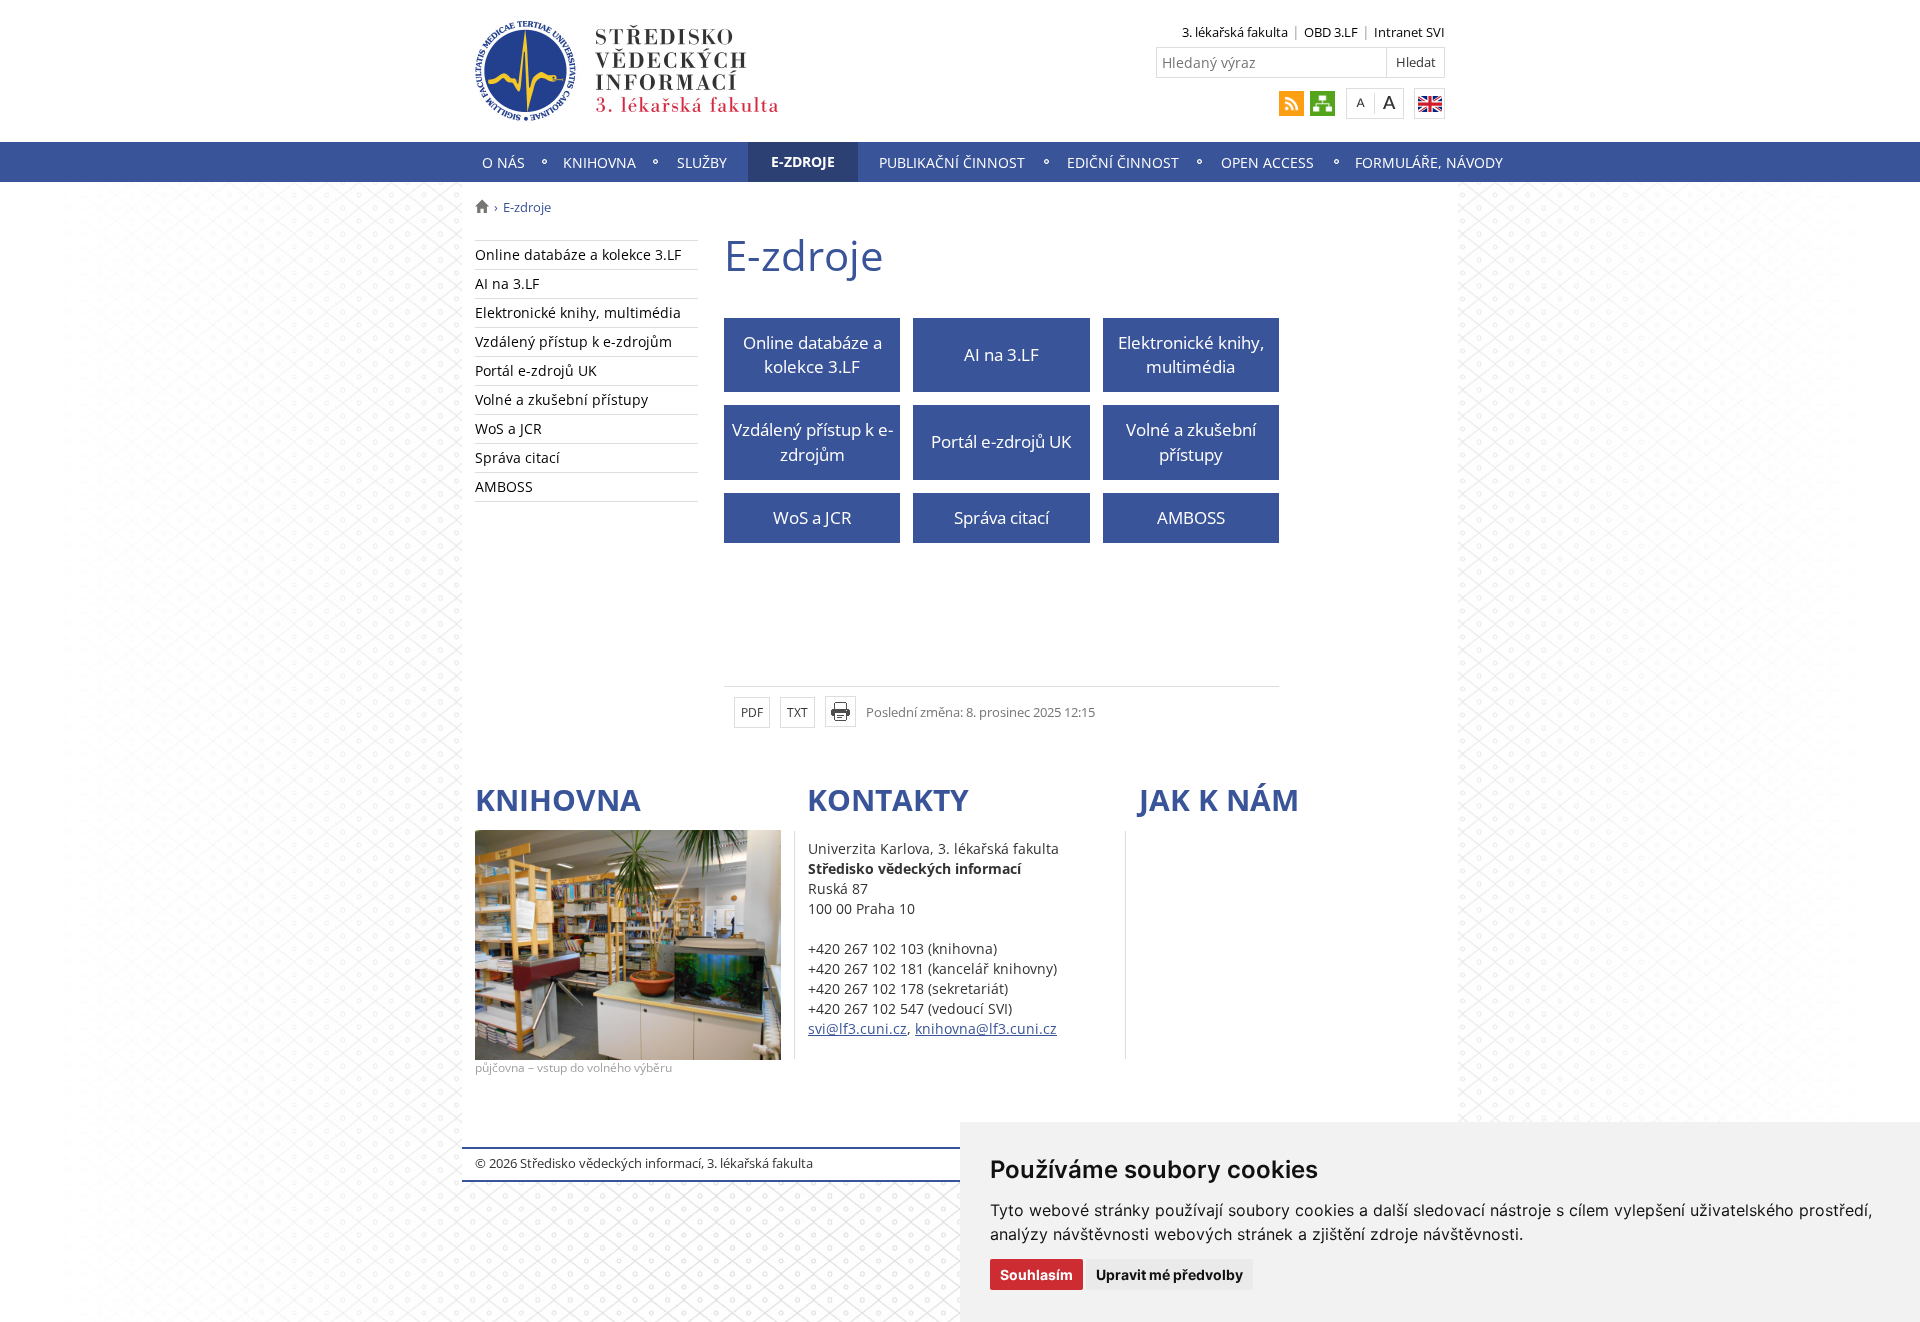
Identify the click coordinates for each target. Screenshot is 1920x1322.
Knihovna (599, 162)
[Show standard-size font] (1360, 102)
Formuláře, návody (1429, 162)
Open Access (1267, 162)
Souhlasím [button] (1036, 1274)
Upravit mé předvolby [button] (1169, 1274)
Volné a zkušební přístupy (561, 399)
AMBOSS (504, 486)
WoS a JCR (508, 428)
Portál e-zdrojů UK (536, 370)
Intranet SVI (1409, 32)
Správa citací (517, 457)
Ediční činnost (1123, 162)
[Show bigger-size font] (1389, 102)
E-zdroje (803, 161)
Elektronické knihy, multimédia (578, 312)
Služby (702, 162)
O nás (503, 162)
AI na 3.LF (507, 283)
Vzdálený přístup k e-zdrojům (573, 341)
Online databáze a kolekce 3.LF (578, 254)
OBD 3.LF (1331, 32)
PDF (752, 712)
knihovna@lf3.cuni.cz (986, 1028)
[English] (1429, 103)
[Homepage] (481, 207)
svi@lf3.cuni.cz (857, 1028)
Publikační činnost (952, 162)
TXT (797, 712)
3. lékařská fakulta (1235, 32)
